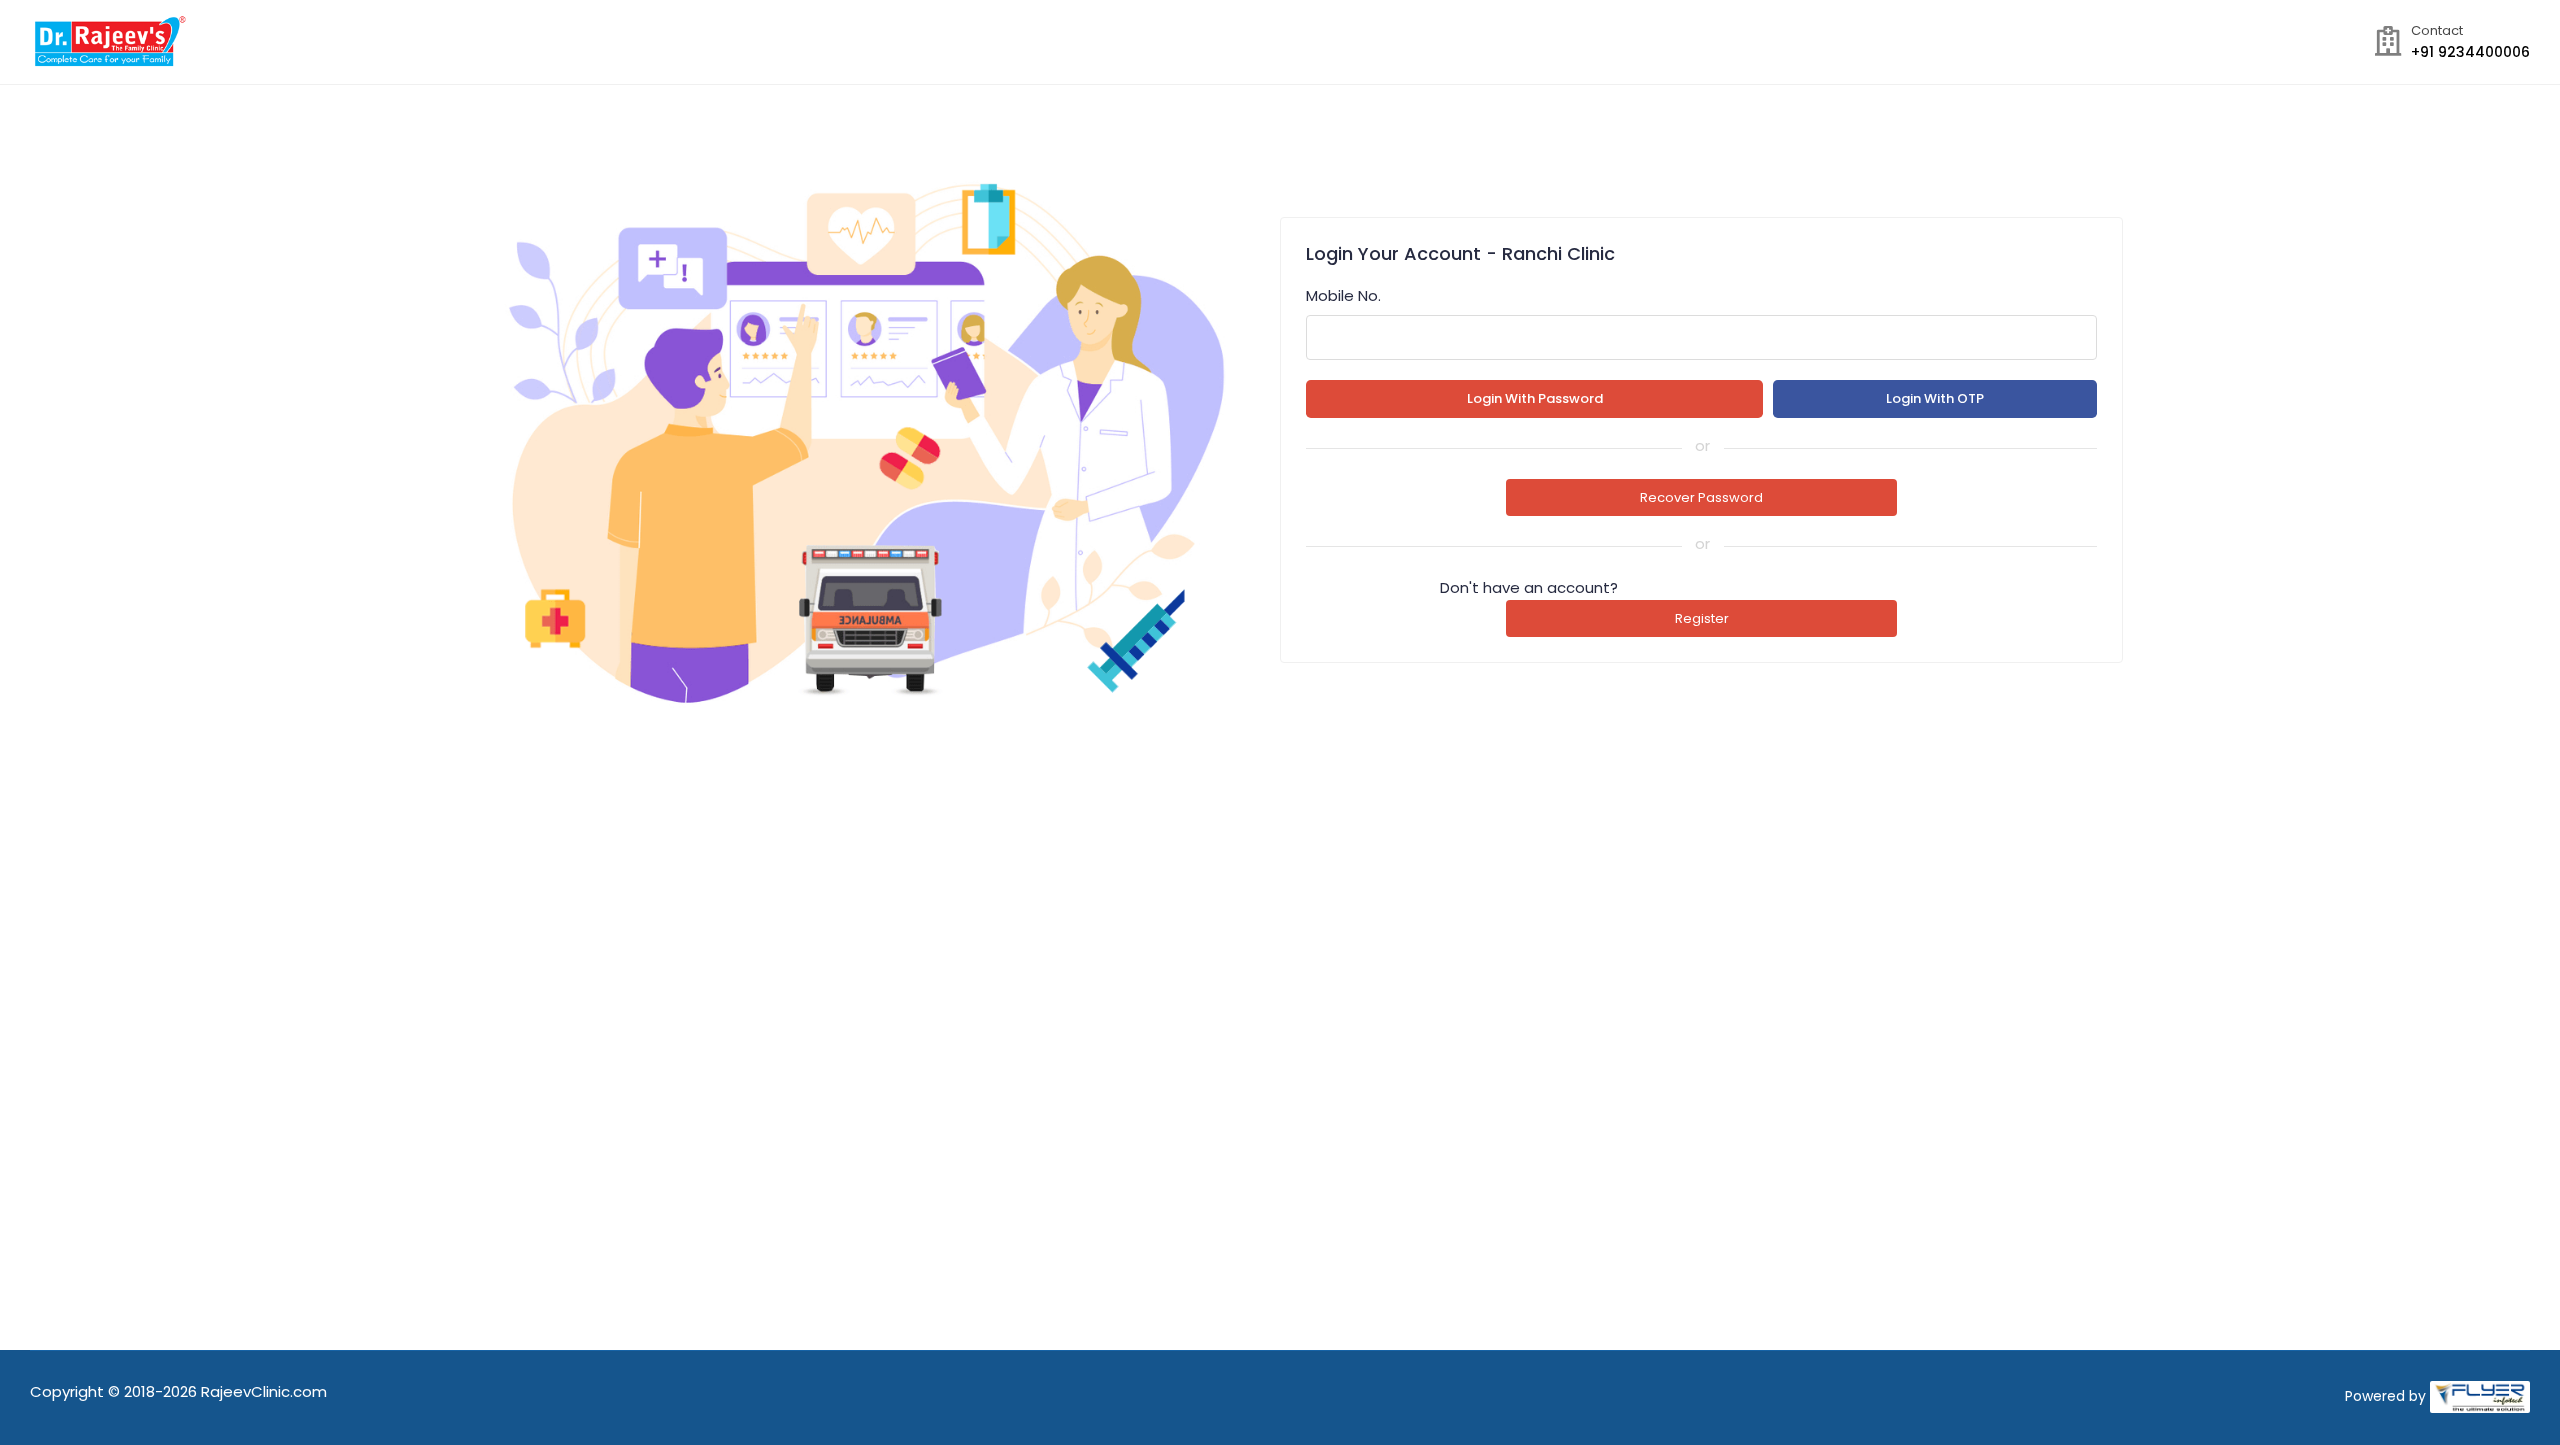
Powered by (2385, 1396)
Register (1702, 618)
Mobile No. (1343, 295)
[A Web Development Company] (2480, 1396)
